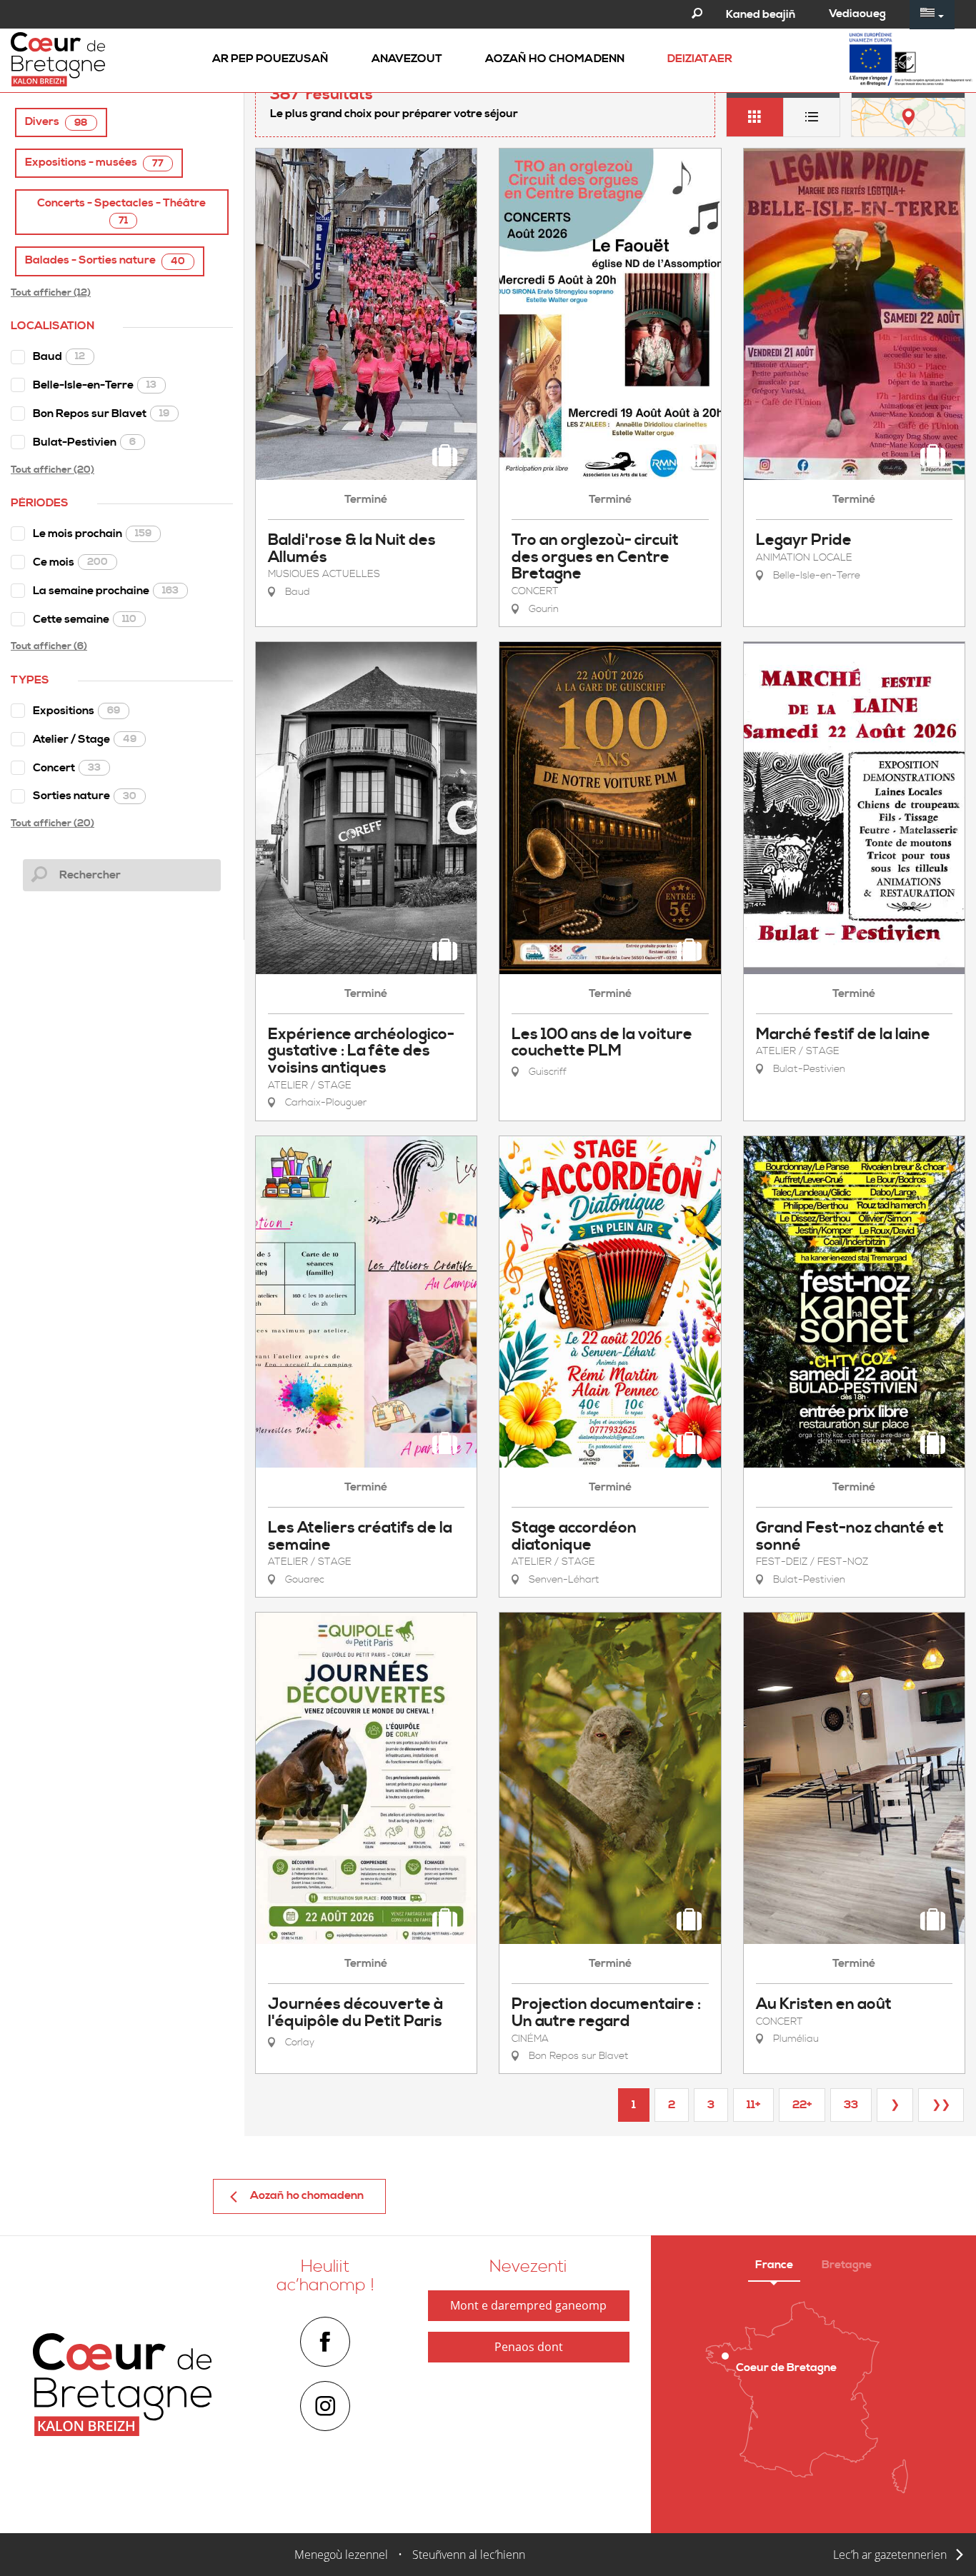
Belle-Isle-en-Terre (95, 385)
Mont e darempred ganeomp (528, 2305)
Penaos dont (529, 2347)
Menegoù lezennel (341, 2555)
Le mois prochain (92, 533)
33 (851, 2105)
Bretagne (847, 2265)
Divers (56, 122)
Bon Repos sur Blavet (101, 414)
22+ (802, 2105)
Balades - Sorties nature (105, 260)
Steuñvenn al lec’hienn (469, 2555)
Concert (67, 768)
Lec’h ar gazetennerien (890, 2555)
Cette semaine (85, 619)
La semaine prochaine (106, 591)
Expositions (76, 711)
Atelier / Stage (85, 739)
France (774, 2265)
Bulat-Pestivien (84, 442)
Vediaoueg (857, 14)
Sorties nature (85, 796)
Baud (59, 356)
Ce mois (70, 562)
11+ (753, 2105)
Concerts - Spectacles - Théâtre (121, 211)
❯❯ (941, 2105)
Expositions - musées (94, 162)
